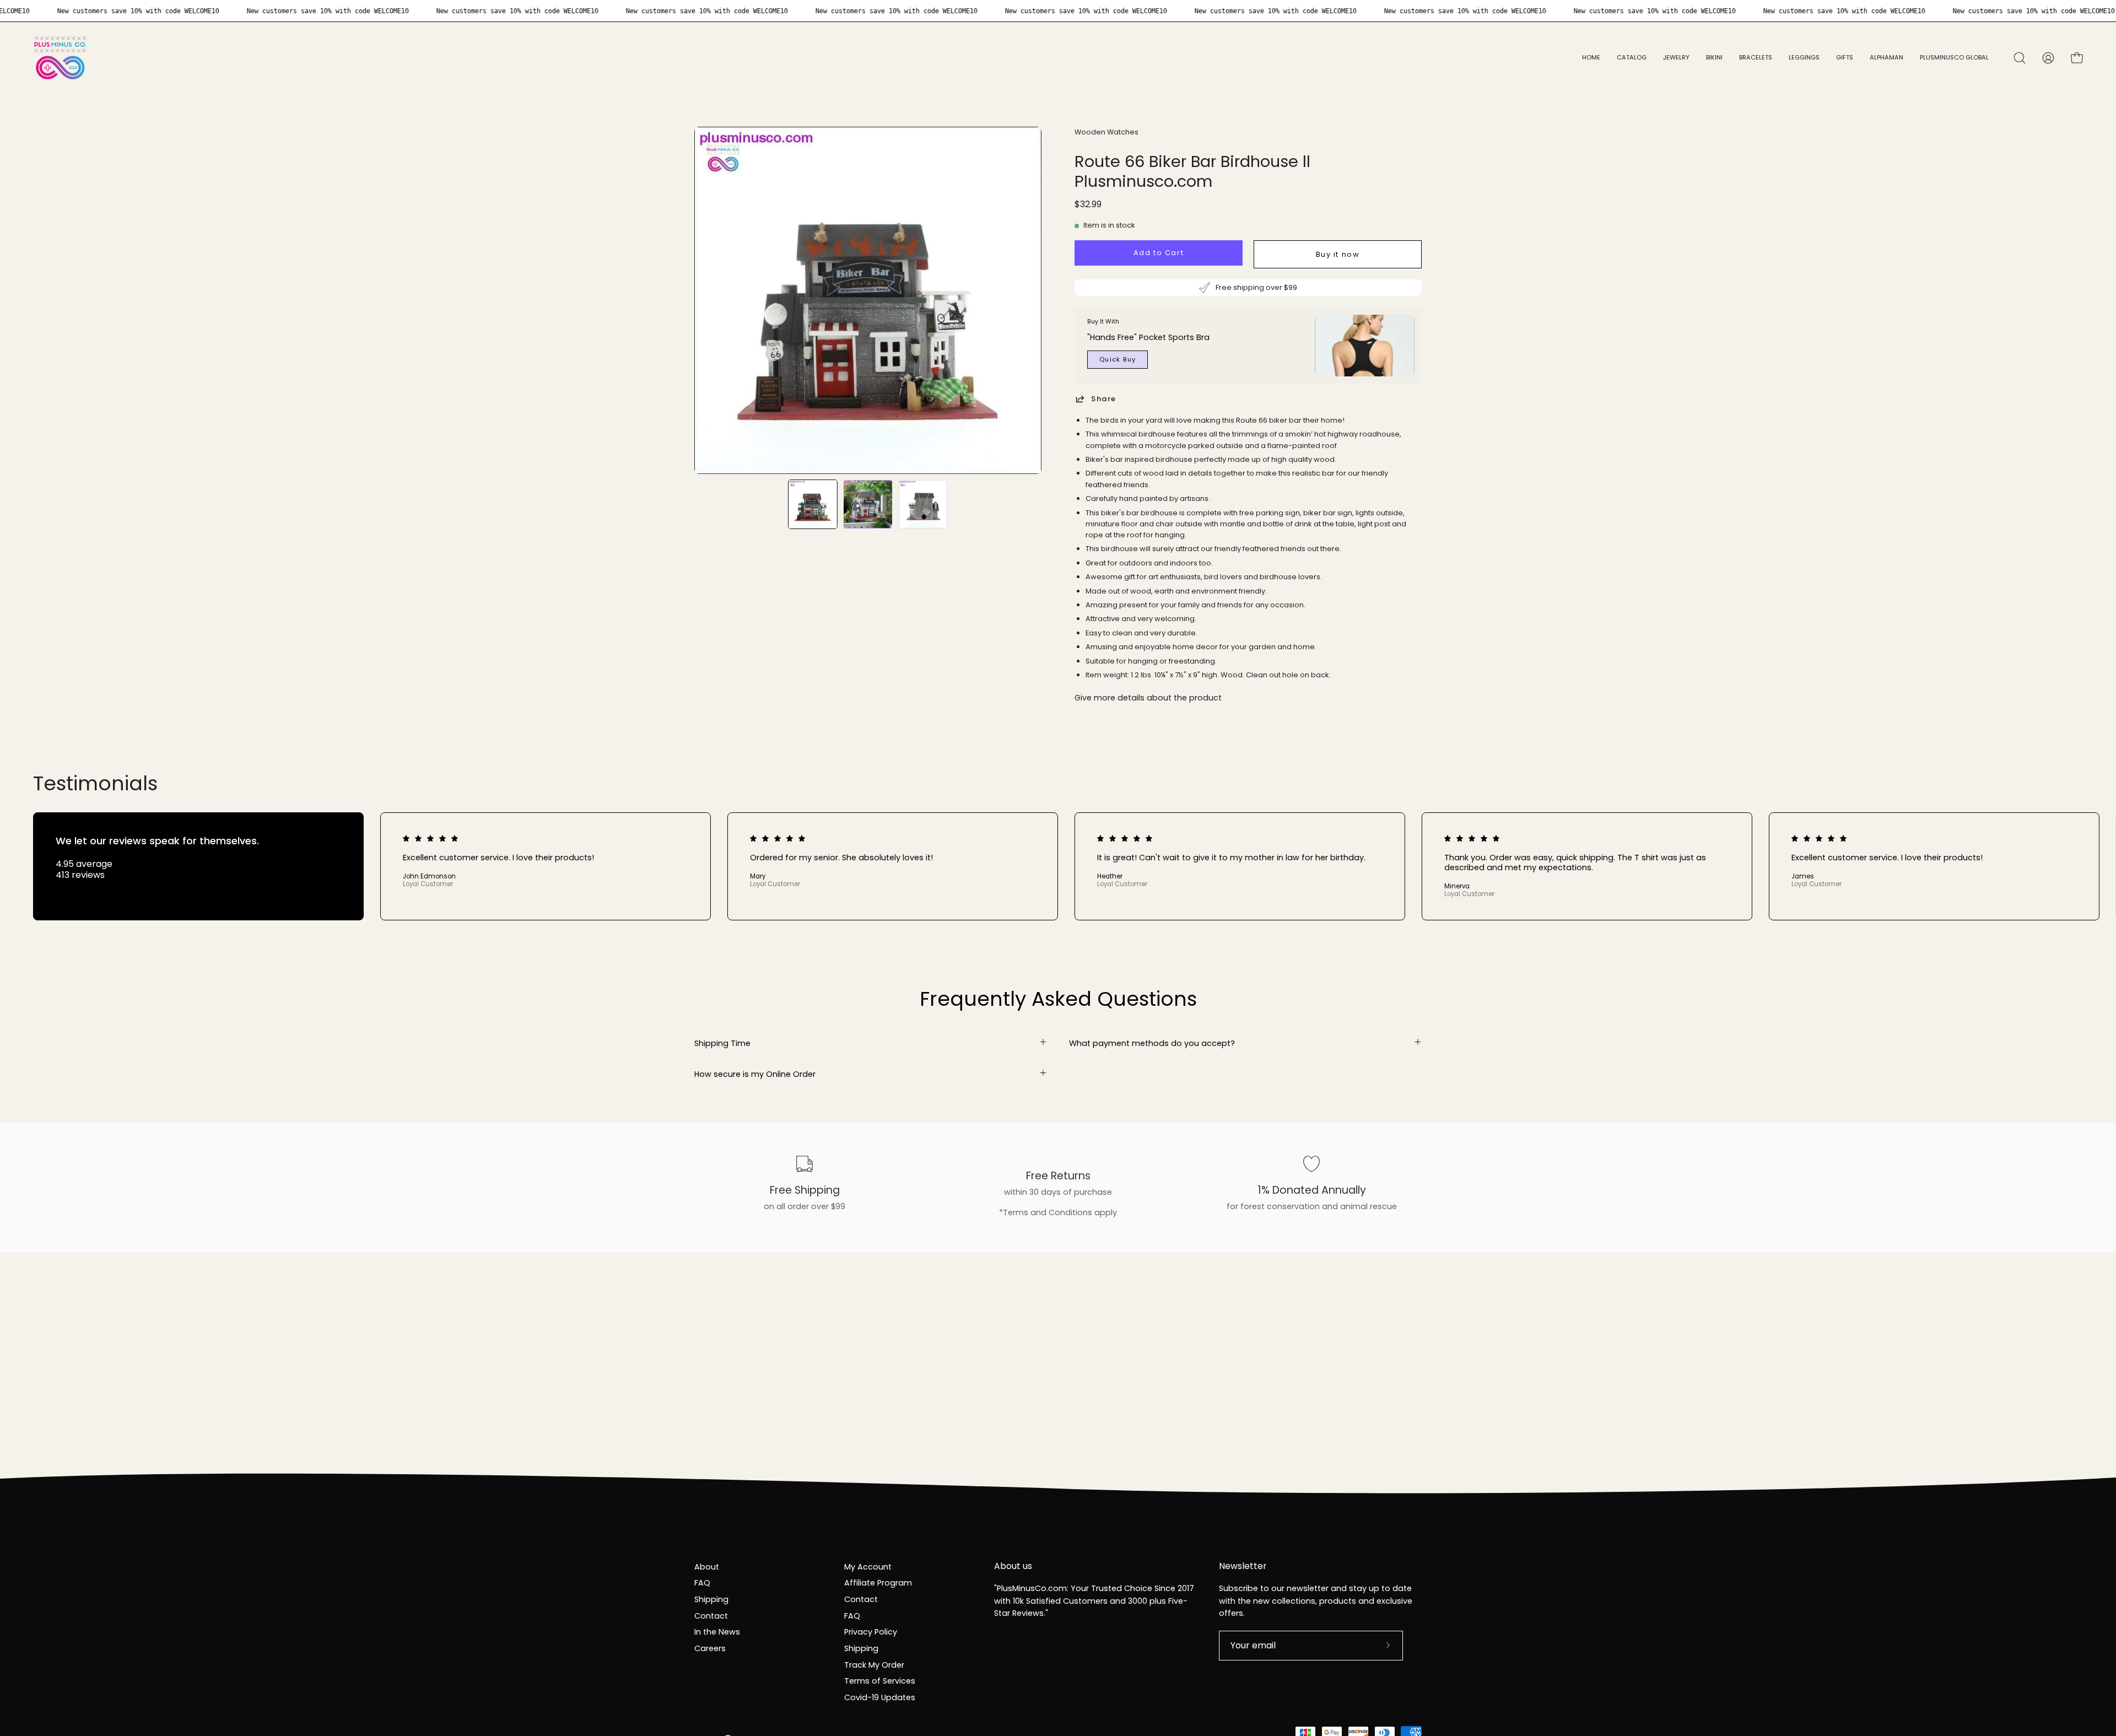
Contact (711, 1616)
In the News (717, 1632)
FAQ (702, 1583)
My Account (868, 1567)
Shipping (711, 1599)
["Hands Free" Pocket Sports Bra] (1365, 346)
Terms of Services (880, 1681)
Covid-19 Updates (880, 1697)
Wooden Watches (1106, 132)
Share (1104, 399)
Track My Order (874, 1665)
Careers (710, 1648)
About (707, 1567)
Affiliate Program (878, 1583)
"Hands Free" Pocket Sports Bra (1148, 337)
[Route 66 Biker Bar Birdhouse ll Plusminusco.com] (813, 504)
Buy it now (1338, 254)
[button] (1676, 58)
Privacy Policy (871, 1632)
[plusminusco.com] (61, 58)
